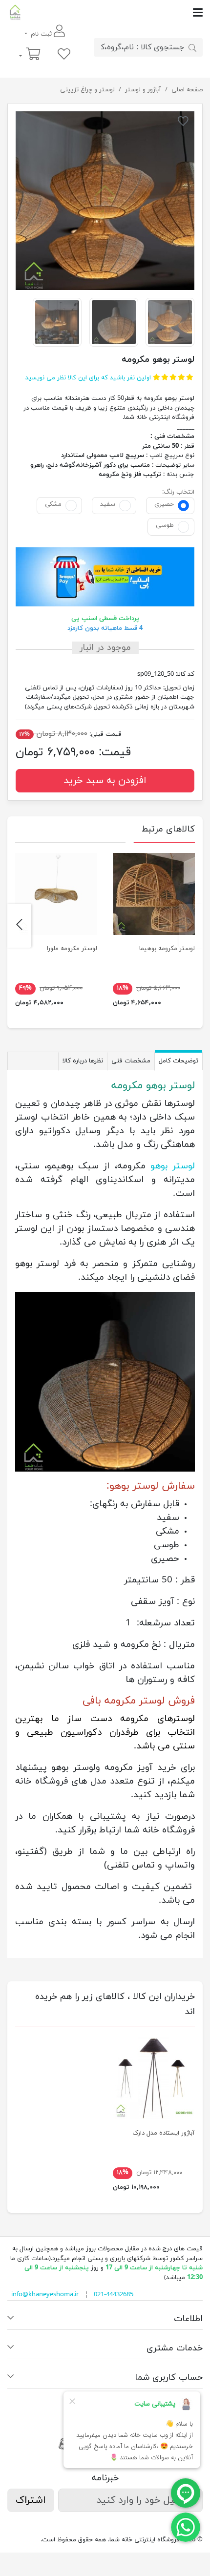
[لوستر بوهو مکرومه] (105, 201)
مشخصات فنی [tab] (131, 1061)
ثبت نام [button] (41, 34)
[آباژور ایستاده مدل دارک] (154, 2078)
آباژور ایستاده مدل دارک (164, 2133)
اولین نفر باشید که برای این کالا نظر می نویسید (88, 378)
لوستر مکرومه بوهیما (167, 949)
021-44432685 (114, 2295)
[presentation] (191, 926)
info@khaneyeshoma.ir (45, 2295)
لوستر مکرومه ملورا (72, 949)
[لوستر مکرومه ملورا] (56, 894)
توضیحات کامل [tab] (178, 1061)
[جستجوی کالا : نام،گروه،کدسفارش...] (192, 47)
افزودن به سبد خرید (105, 781)
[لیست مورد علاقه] (64, 55)
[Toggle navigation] (113, 12)
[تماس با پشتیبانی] (186, 2527)
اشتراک (31, 2500)
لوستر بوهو (173, 1166)
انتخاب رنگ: (178, 492)
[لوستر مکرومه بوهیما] (154, 894)
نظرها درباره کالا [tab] (83, 1061)
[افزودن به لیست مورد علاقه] (183, 123)
